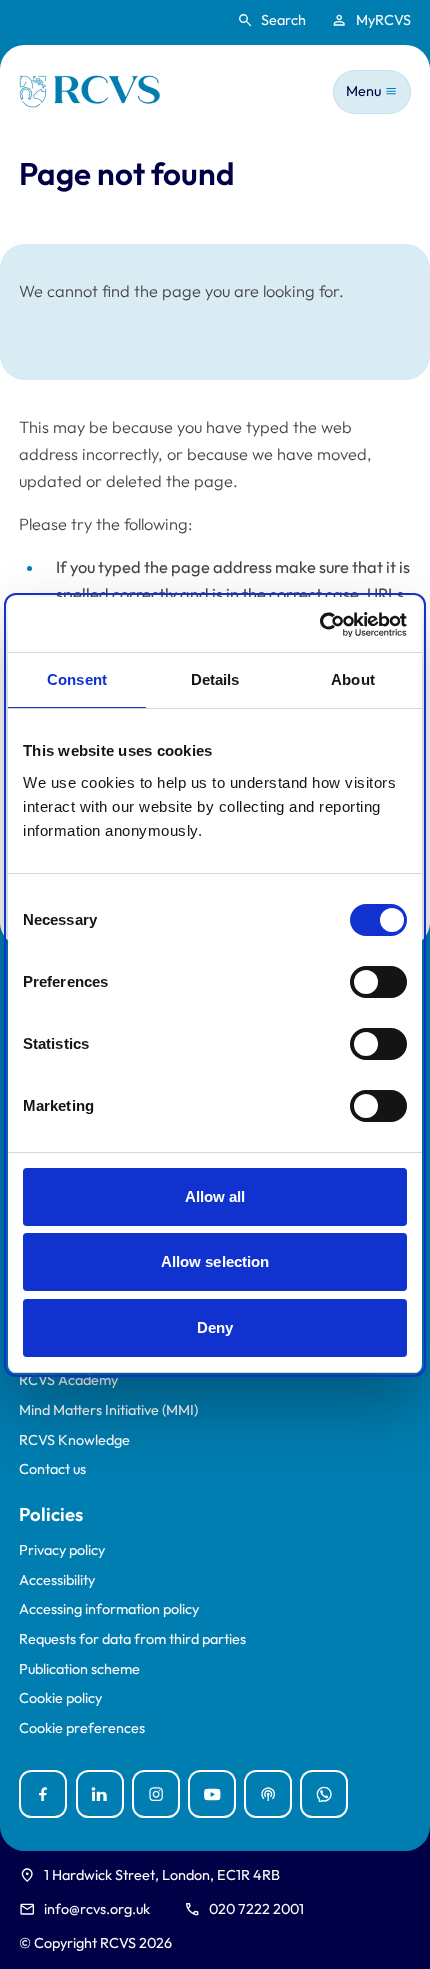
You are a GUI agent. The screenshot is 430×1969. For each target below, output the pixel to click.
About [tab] (353, 679)
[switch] (378, 982)
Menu (363, 91)
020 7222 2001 (256, 1909)
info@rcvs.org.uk (97, 1909)
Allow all (215, 1196)
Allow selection (215, 1261)
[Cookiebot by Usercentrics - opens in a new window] (319, 625)
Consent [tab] (77, 679)
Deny (215, 1327)
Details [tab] (215, 679)
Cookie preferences (82, 1728)
